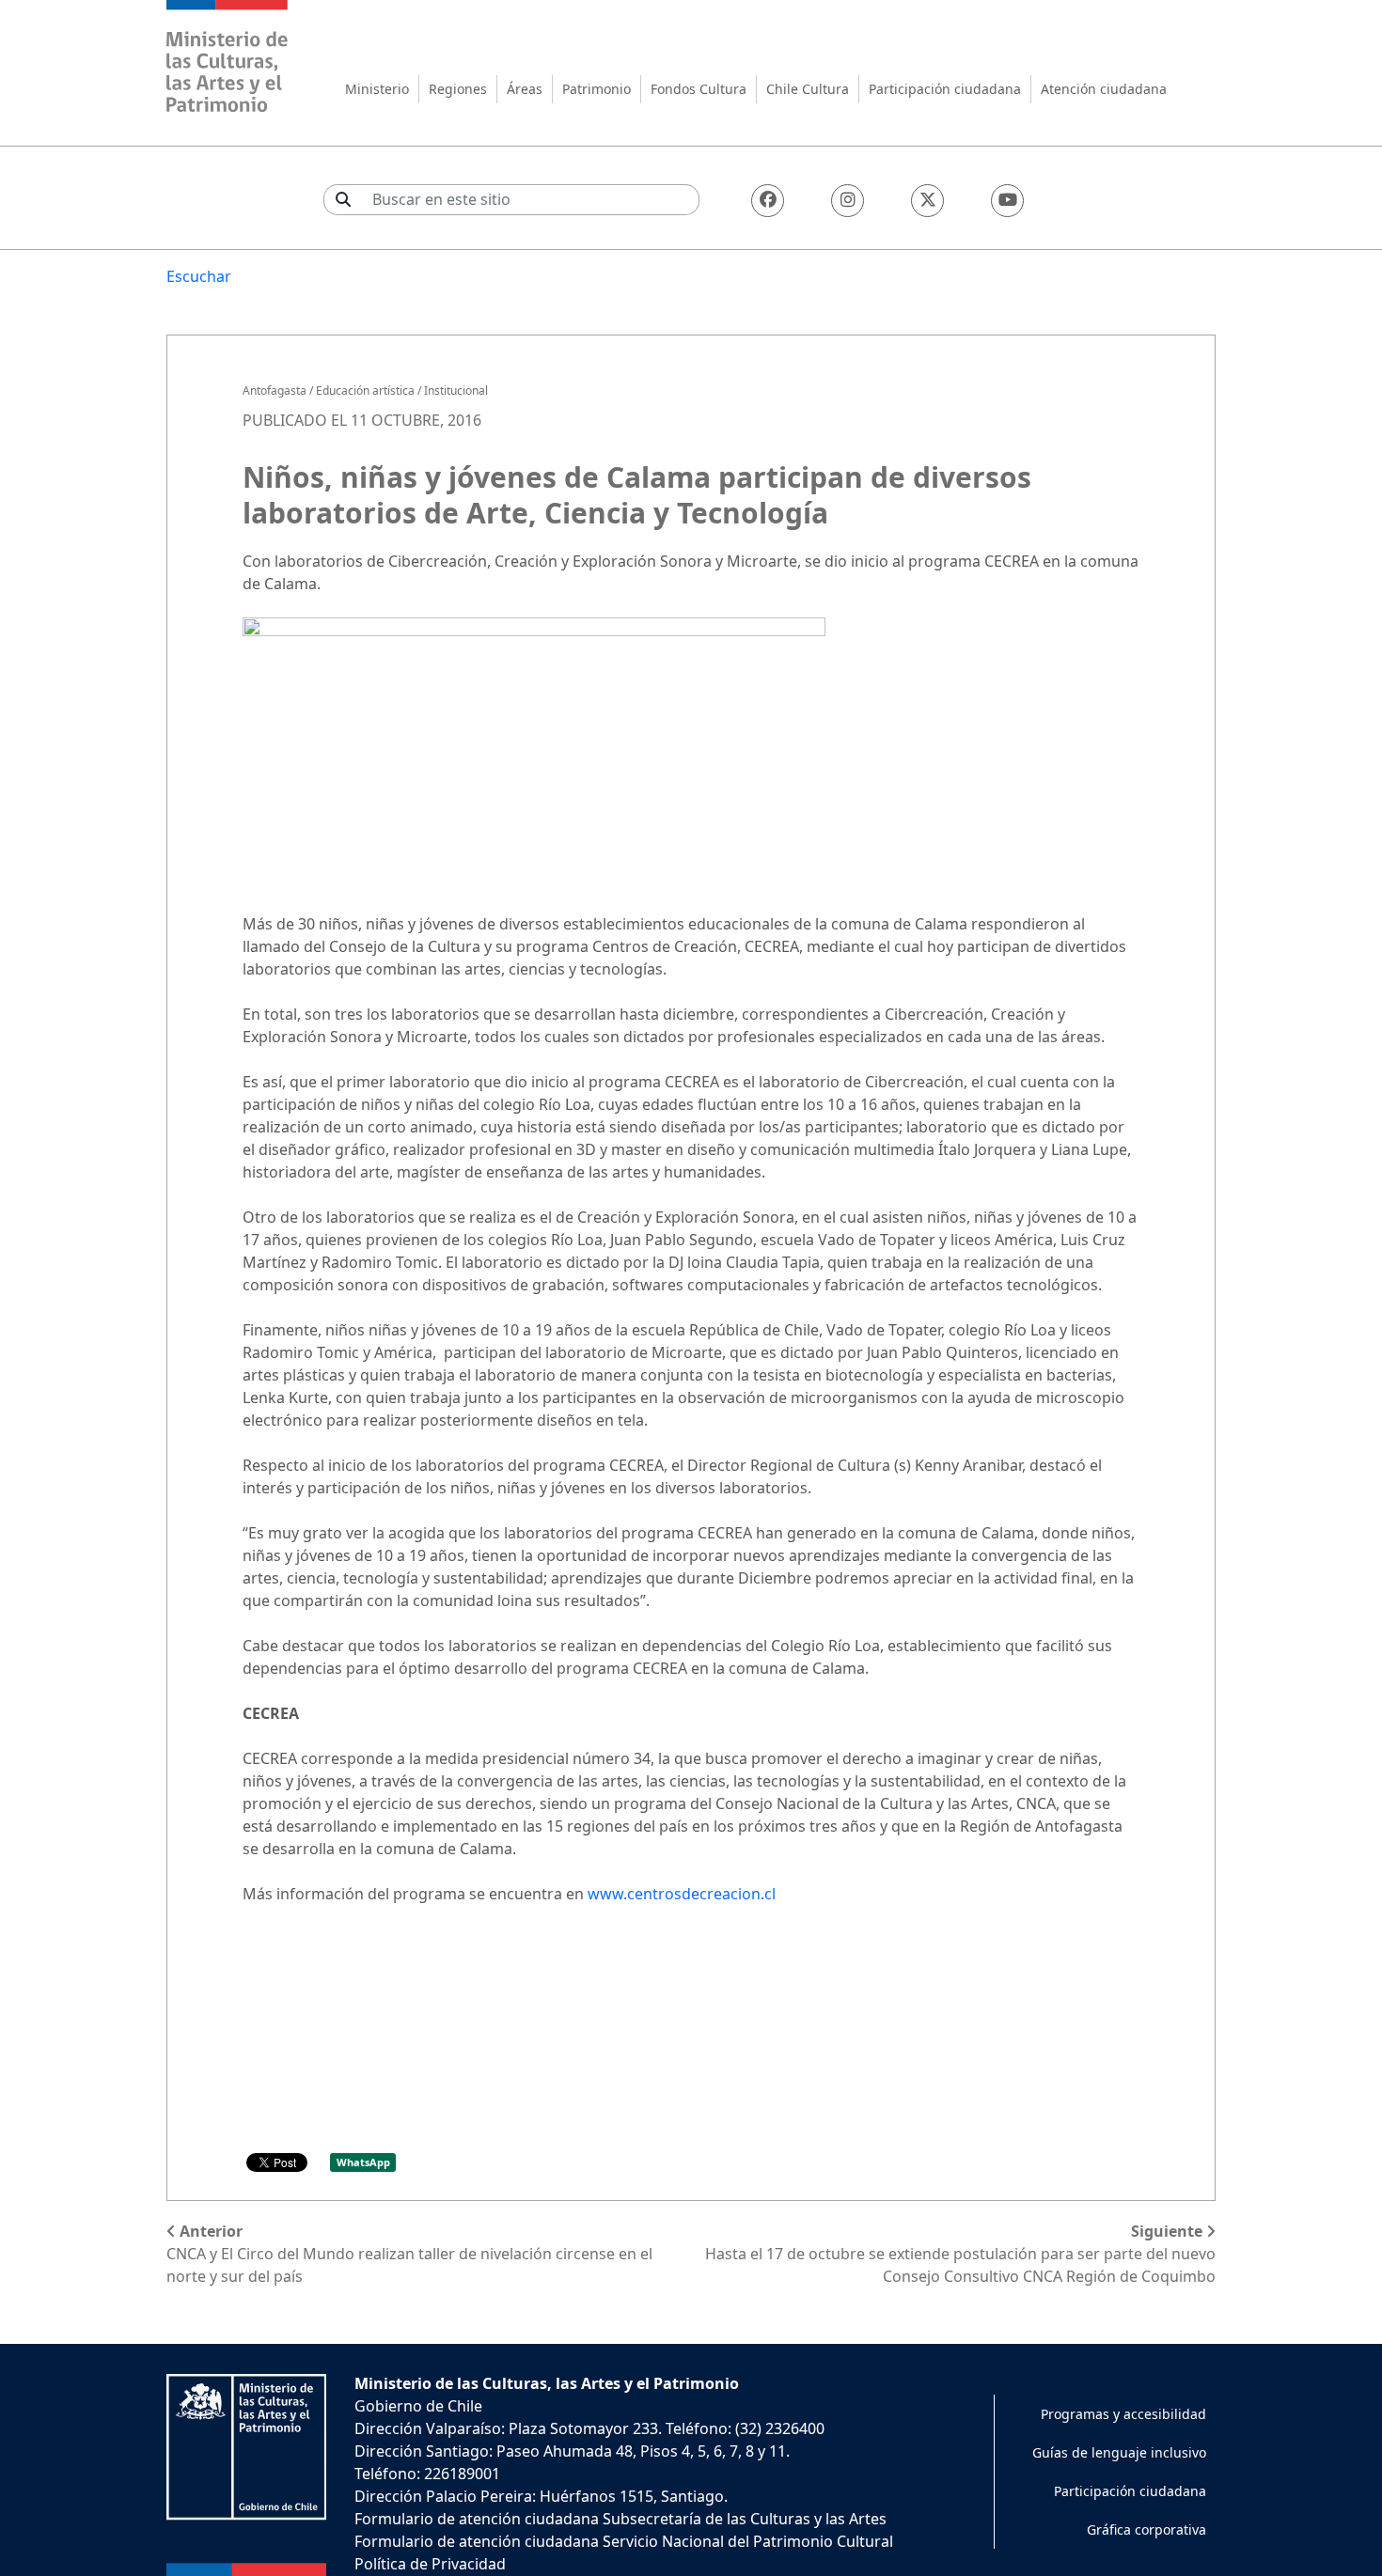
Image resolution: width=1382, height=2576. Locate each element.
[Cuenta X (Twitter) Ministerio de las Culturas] (927, 201)
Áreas (525, 89)
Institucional (456, 390)
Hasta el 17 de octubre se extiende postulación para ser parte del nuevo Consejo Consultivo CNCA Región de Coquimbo (960, 2254)
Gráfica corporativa (1146, 2529)
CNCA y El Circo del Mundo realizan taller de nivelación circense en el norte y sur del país (409, 2254)
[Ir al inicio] (228, 59)
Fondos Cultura (699, 89)
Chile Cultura (808, 89)
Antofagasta (275, 390)
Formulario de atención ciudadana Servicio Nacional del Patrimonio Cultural (624, 2541)
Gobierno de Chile (418, 2406)
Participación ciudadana (945, 89)
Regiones (458, 89)
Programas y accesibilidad (1123, 2414)
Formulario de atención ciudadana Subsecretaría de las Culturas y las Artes (620, 2519)
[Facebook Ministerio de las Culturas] (768, 201)
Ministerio (377, 89)
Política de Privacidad (430, 2564)
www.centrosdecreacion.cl (682, 1894)
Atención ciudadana (1104, 89)
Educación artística (365, 390)
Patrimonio (597, 89)
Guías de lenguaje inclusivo (1119, 2452)
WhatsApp (363, 2162)
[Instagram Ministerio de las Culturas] (848, 201)
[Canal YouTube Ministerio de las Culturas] (1007, 201)
